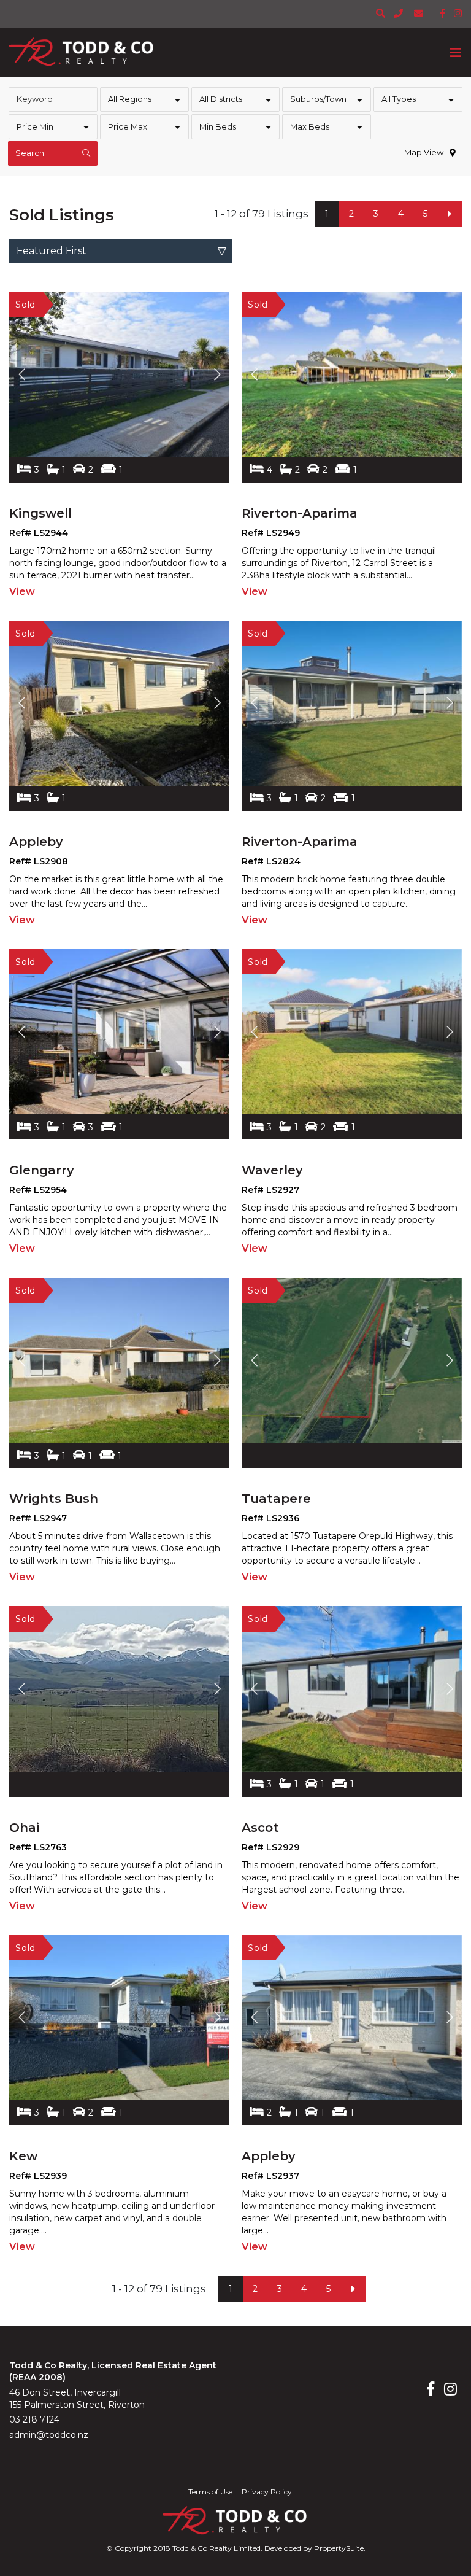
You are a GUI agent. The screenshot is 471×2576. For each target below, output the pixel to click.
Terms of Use (210, 2492)
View (22, 592)
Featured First (52, 251)
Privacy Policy (267, 2492)
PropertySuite (339, 2548)
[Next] (450, 214)
